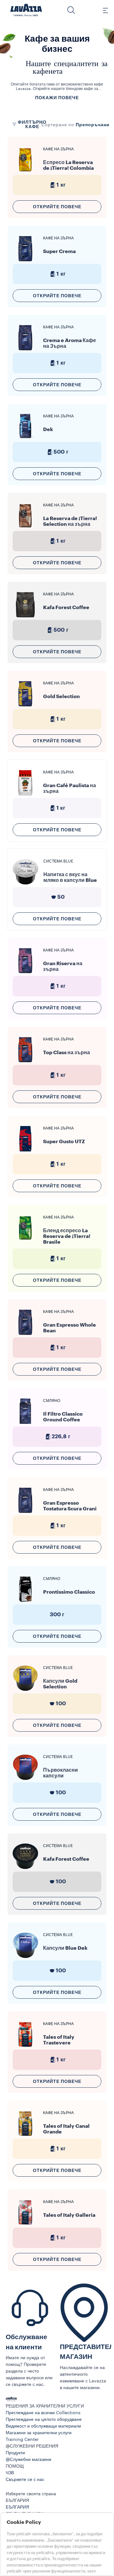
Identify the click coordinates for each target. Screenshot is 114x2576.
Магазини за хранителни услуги (39, 2433)
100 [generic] (61, 1704)
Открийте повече (57, 207)
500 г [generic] (61, 452)
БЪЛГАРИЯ (17, 2507)
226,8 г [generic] (61, 1436)
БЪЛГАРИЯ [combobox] (17, 2501)
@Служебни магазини (28, 2460)
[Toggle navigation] (102, 10)
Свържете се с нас (25, 2480)
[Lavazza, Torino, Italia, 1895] (26, 10)
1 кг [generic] (61, 185)
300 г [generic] (57, 1615)
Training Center (22, 2440)
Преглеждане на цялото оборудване (44, 2420)
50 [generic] (61, 897)
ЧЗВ (10, 2473)
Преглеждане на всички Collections (43, 2413)
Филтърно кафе (32, 124)
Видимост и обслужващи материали (43, 2426)
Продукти (15, 2453)
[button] (71, 10)
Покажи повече (57, 98)
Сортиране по (58, 125)
